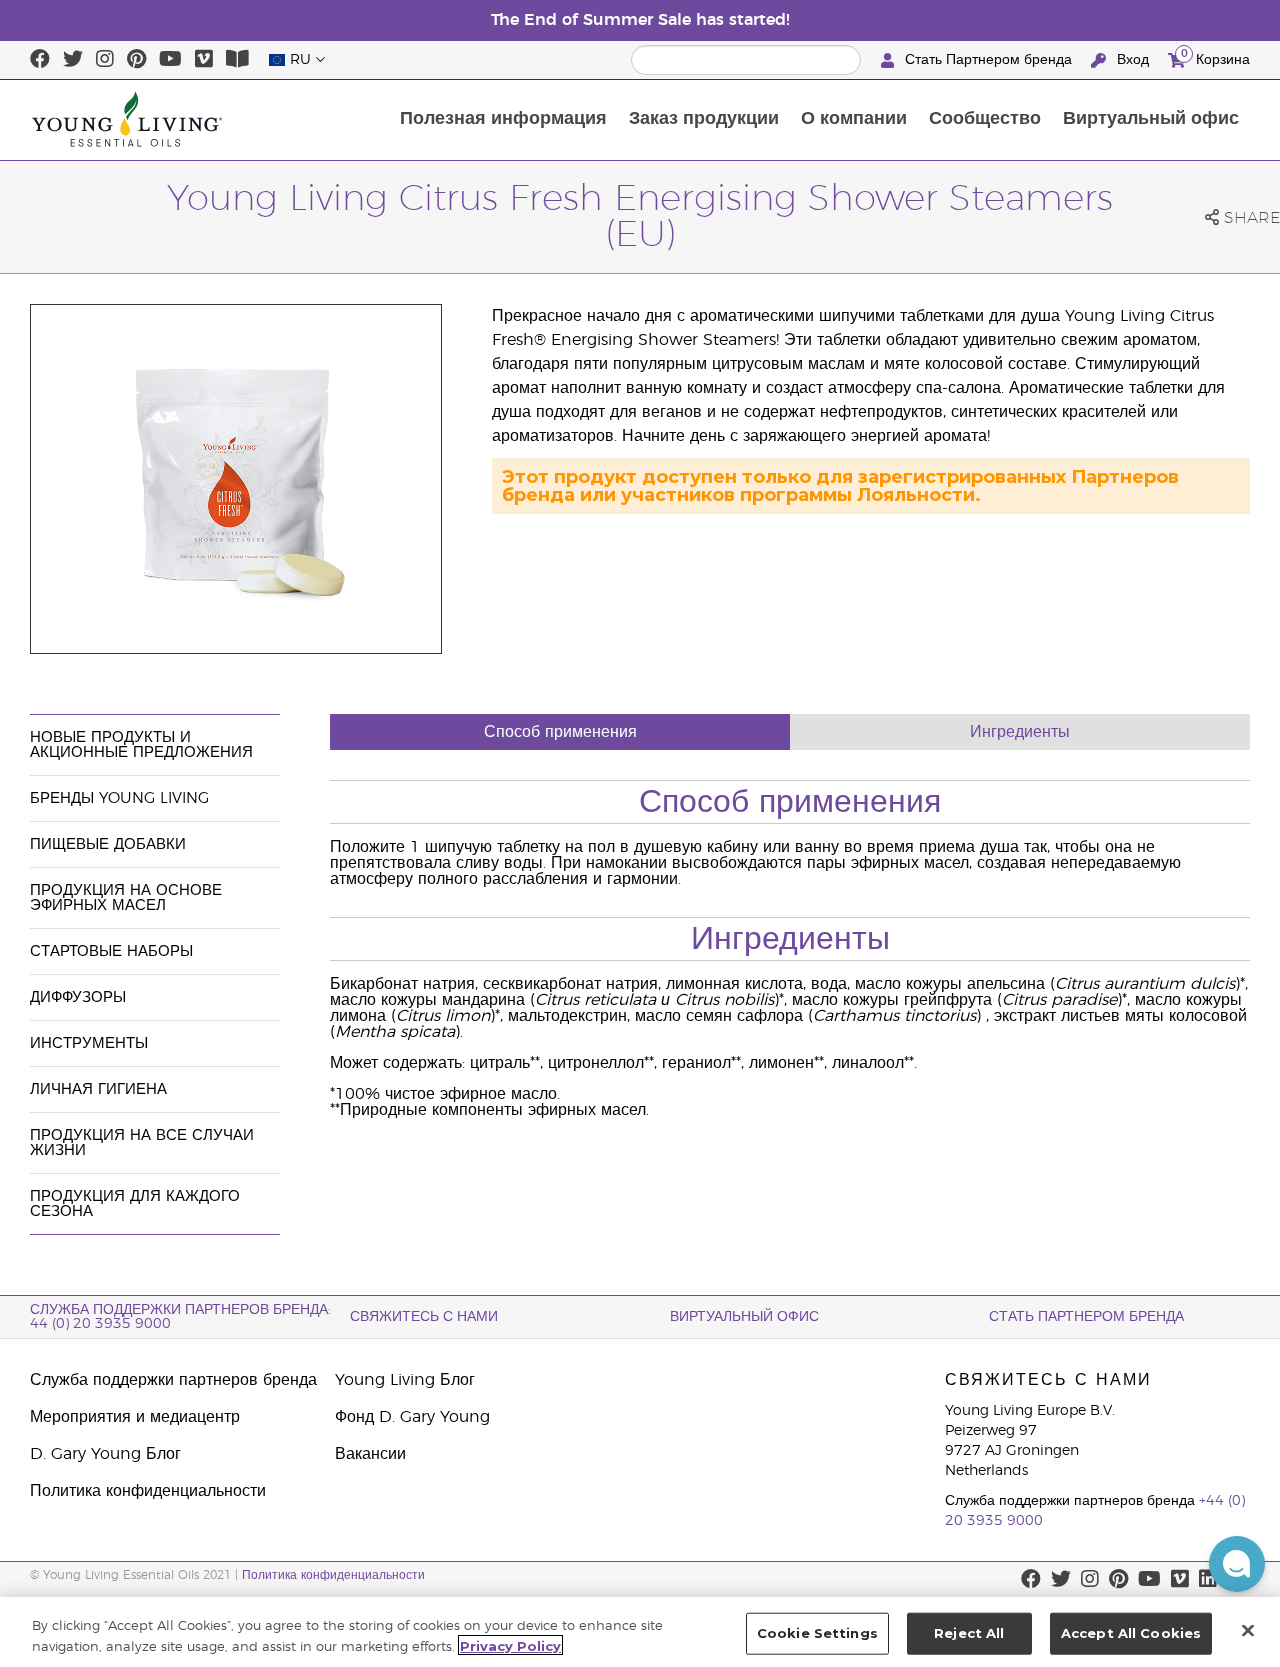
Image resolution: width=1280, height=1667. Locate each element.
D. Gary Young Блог (105, 1454)
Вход (1133, 60)
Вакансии (370, 1454)
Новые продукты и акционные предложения (141, 745)
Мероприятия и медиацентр (135, 1417)
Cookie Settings (817, 1633)
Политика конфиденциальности (148, 1491)
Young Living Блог (405, 1380)
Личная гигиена (98, 1089)
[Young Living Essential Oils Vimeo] (204, 60)
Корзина (1215, 57)
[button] (1237, 1564)
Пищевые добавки (108, 844)
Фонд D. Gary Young (412, 1417)
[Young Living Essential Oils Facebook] (40, 60)
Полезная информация (503, 119)
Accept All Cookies (1131, 1633)
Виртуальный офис (1151, 119)
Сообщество (985, 119)
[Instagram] (105, 60)
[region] (640, 1632)
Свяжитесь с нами (424, 1317)
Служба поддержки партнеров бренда (173, 1380)
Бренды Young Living (119, 798)
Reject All (969, 1633)
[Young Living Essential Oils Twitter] (73, 60)
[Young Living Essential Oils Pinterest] (136, 60)
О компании (854, 119)
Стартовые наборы (111, 951)
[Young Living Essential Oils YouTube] (170, 60)
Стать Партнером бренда (988, 60)
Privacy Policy (510, 1645)
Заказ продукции (704, 119)
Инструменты (89, 1043)
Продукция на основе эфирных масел (126, 898)
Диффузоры (78, 997)
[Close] (1248, 1630)
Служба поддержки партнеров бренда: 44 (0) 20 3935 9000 (180, 1317)
